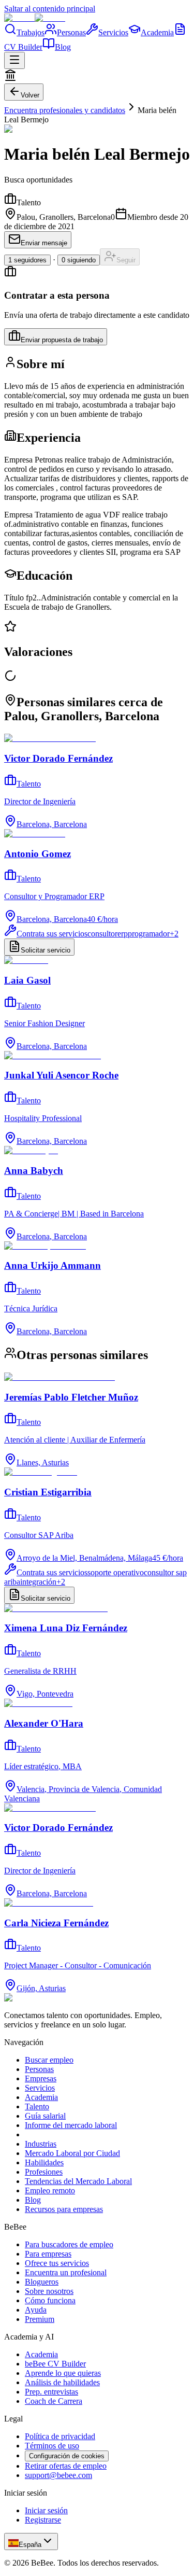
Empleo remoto (50, 2190)
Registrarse (43, 2520)
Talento (37, 2106)
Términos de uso (52, 2446)
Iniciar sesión (46, 2510)
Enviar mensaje (44, 243)
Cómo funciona (50, 2300)
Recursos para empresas (64, 2209)
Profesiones (44, 2172)
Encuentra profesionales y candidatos (65, 110)
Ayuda (36, 2310)
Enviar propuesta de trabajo (62, 340)
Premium (40, 2319)
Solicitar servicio (46, 950)
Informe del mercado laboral (71, 2125)
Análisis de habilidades (62, 2382)
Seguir (126, 260)
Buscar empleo (49, 2060)
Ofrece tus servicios (57, 2263)
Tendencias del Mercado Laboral (78, 2181)
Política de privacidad (60, 2436)
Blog (63, 47)
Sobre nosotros (49, 2291)
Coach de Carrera (54, 2401)
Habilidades (44, 2162)
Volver (30, 95)
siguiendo (79, 260)
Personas (71, 32)
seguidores (27, 260)
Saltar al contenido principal (50, 9)
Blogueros (42, 2282)
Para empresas (48, 2254)
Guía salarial (45, 2116)
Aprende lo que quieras (63, 2373)
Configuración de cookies (67, 2456)
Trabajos (31, 32)
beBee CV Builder (55, 2364)
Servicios (113, 32)
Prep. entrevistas (51, 2392)
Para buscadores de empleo (69, 2244)
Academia (157, 32)
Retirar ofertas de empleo (66, 2466)
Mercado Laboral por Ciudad (72, 2153)
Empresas (41, 2078)
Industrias (41, 2144)
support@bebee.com (58, 2475)
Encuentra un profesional (66, 2272)
